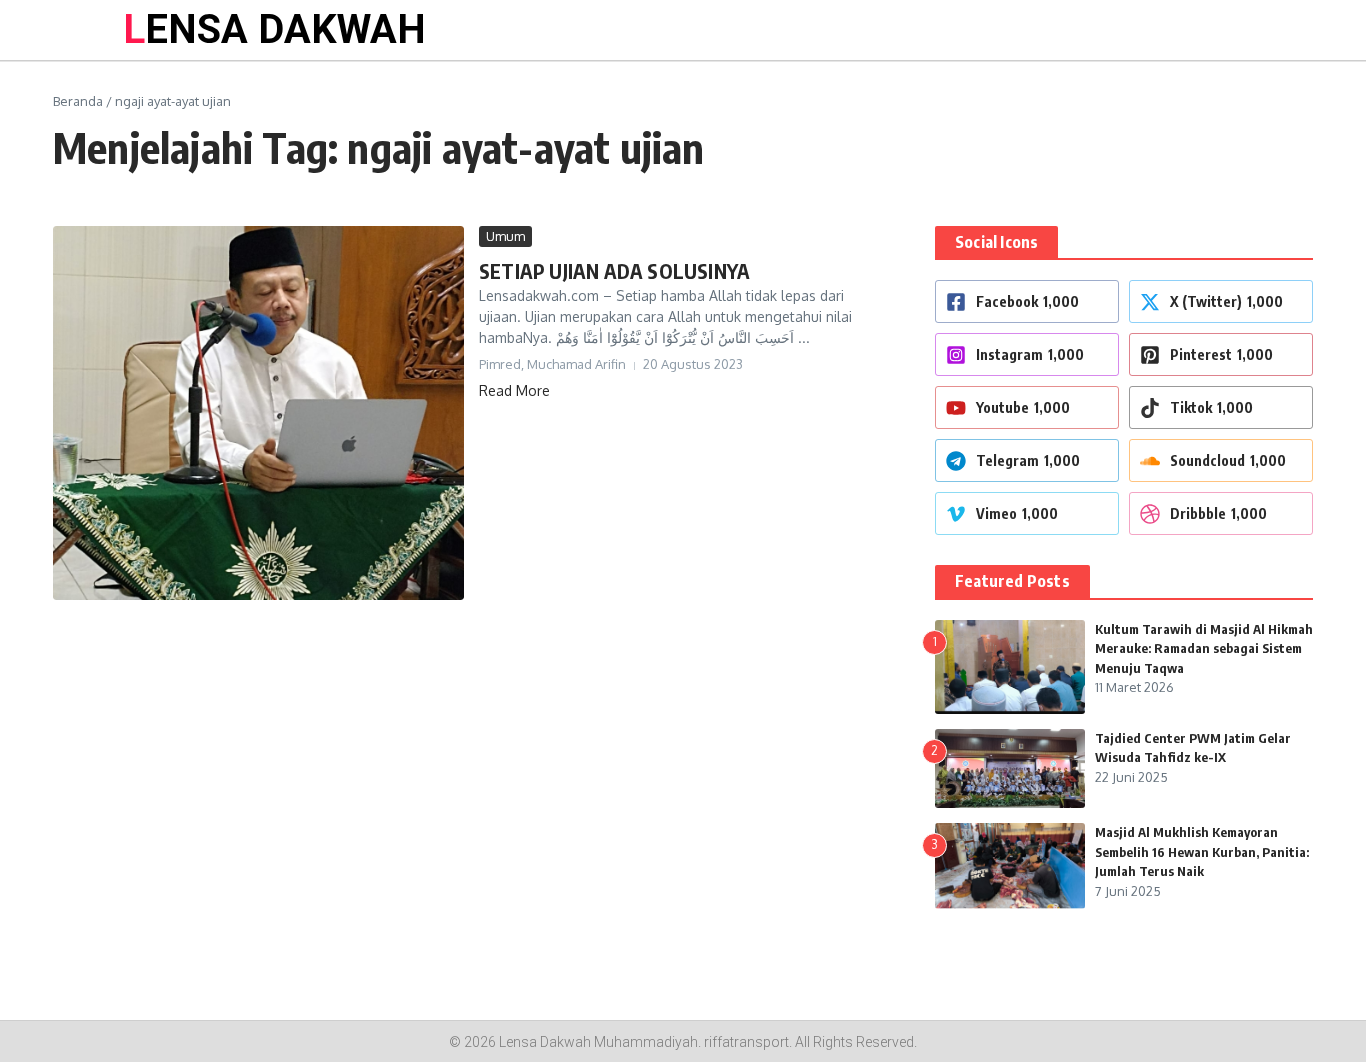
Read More (514, 390)
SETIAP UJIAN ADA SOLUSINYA (614, 270)
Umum (505, 236)
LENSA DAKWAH (274, 29)
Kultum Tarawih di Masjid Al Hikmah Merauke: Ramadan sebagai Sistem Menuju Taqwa (1204, 648)
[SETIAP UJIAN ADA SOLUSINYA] (258, 413)
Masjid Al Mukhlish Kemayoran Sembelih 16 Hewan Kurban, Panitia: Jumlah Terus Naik (1202, 851)
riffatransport (746, 1042)
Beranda (78, 101)
